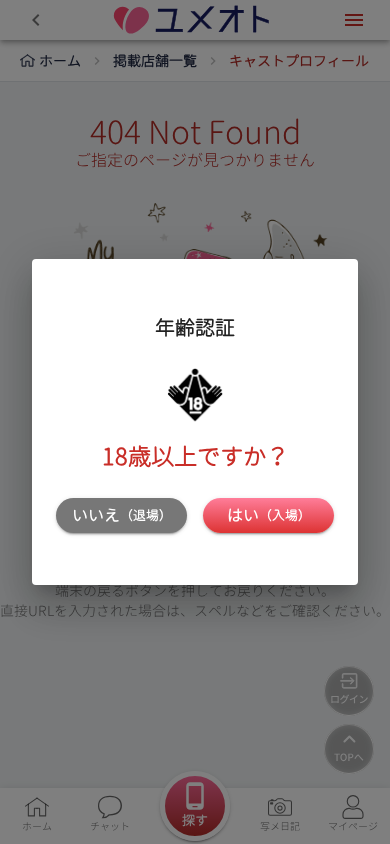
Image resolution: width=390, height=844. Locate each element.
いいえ (122, 515)
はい (269, 515)
